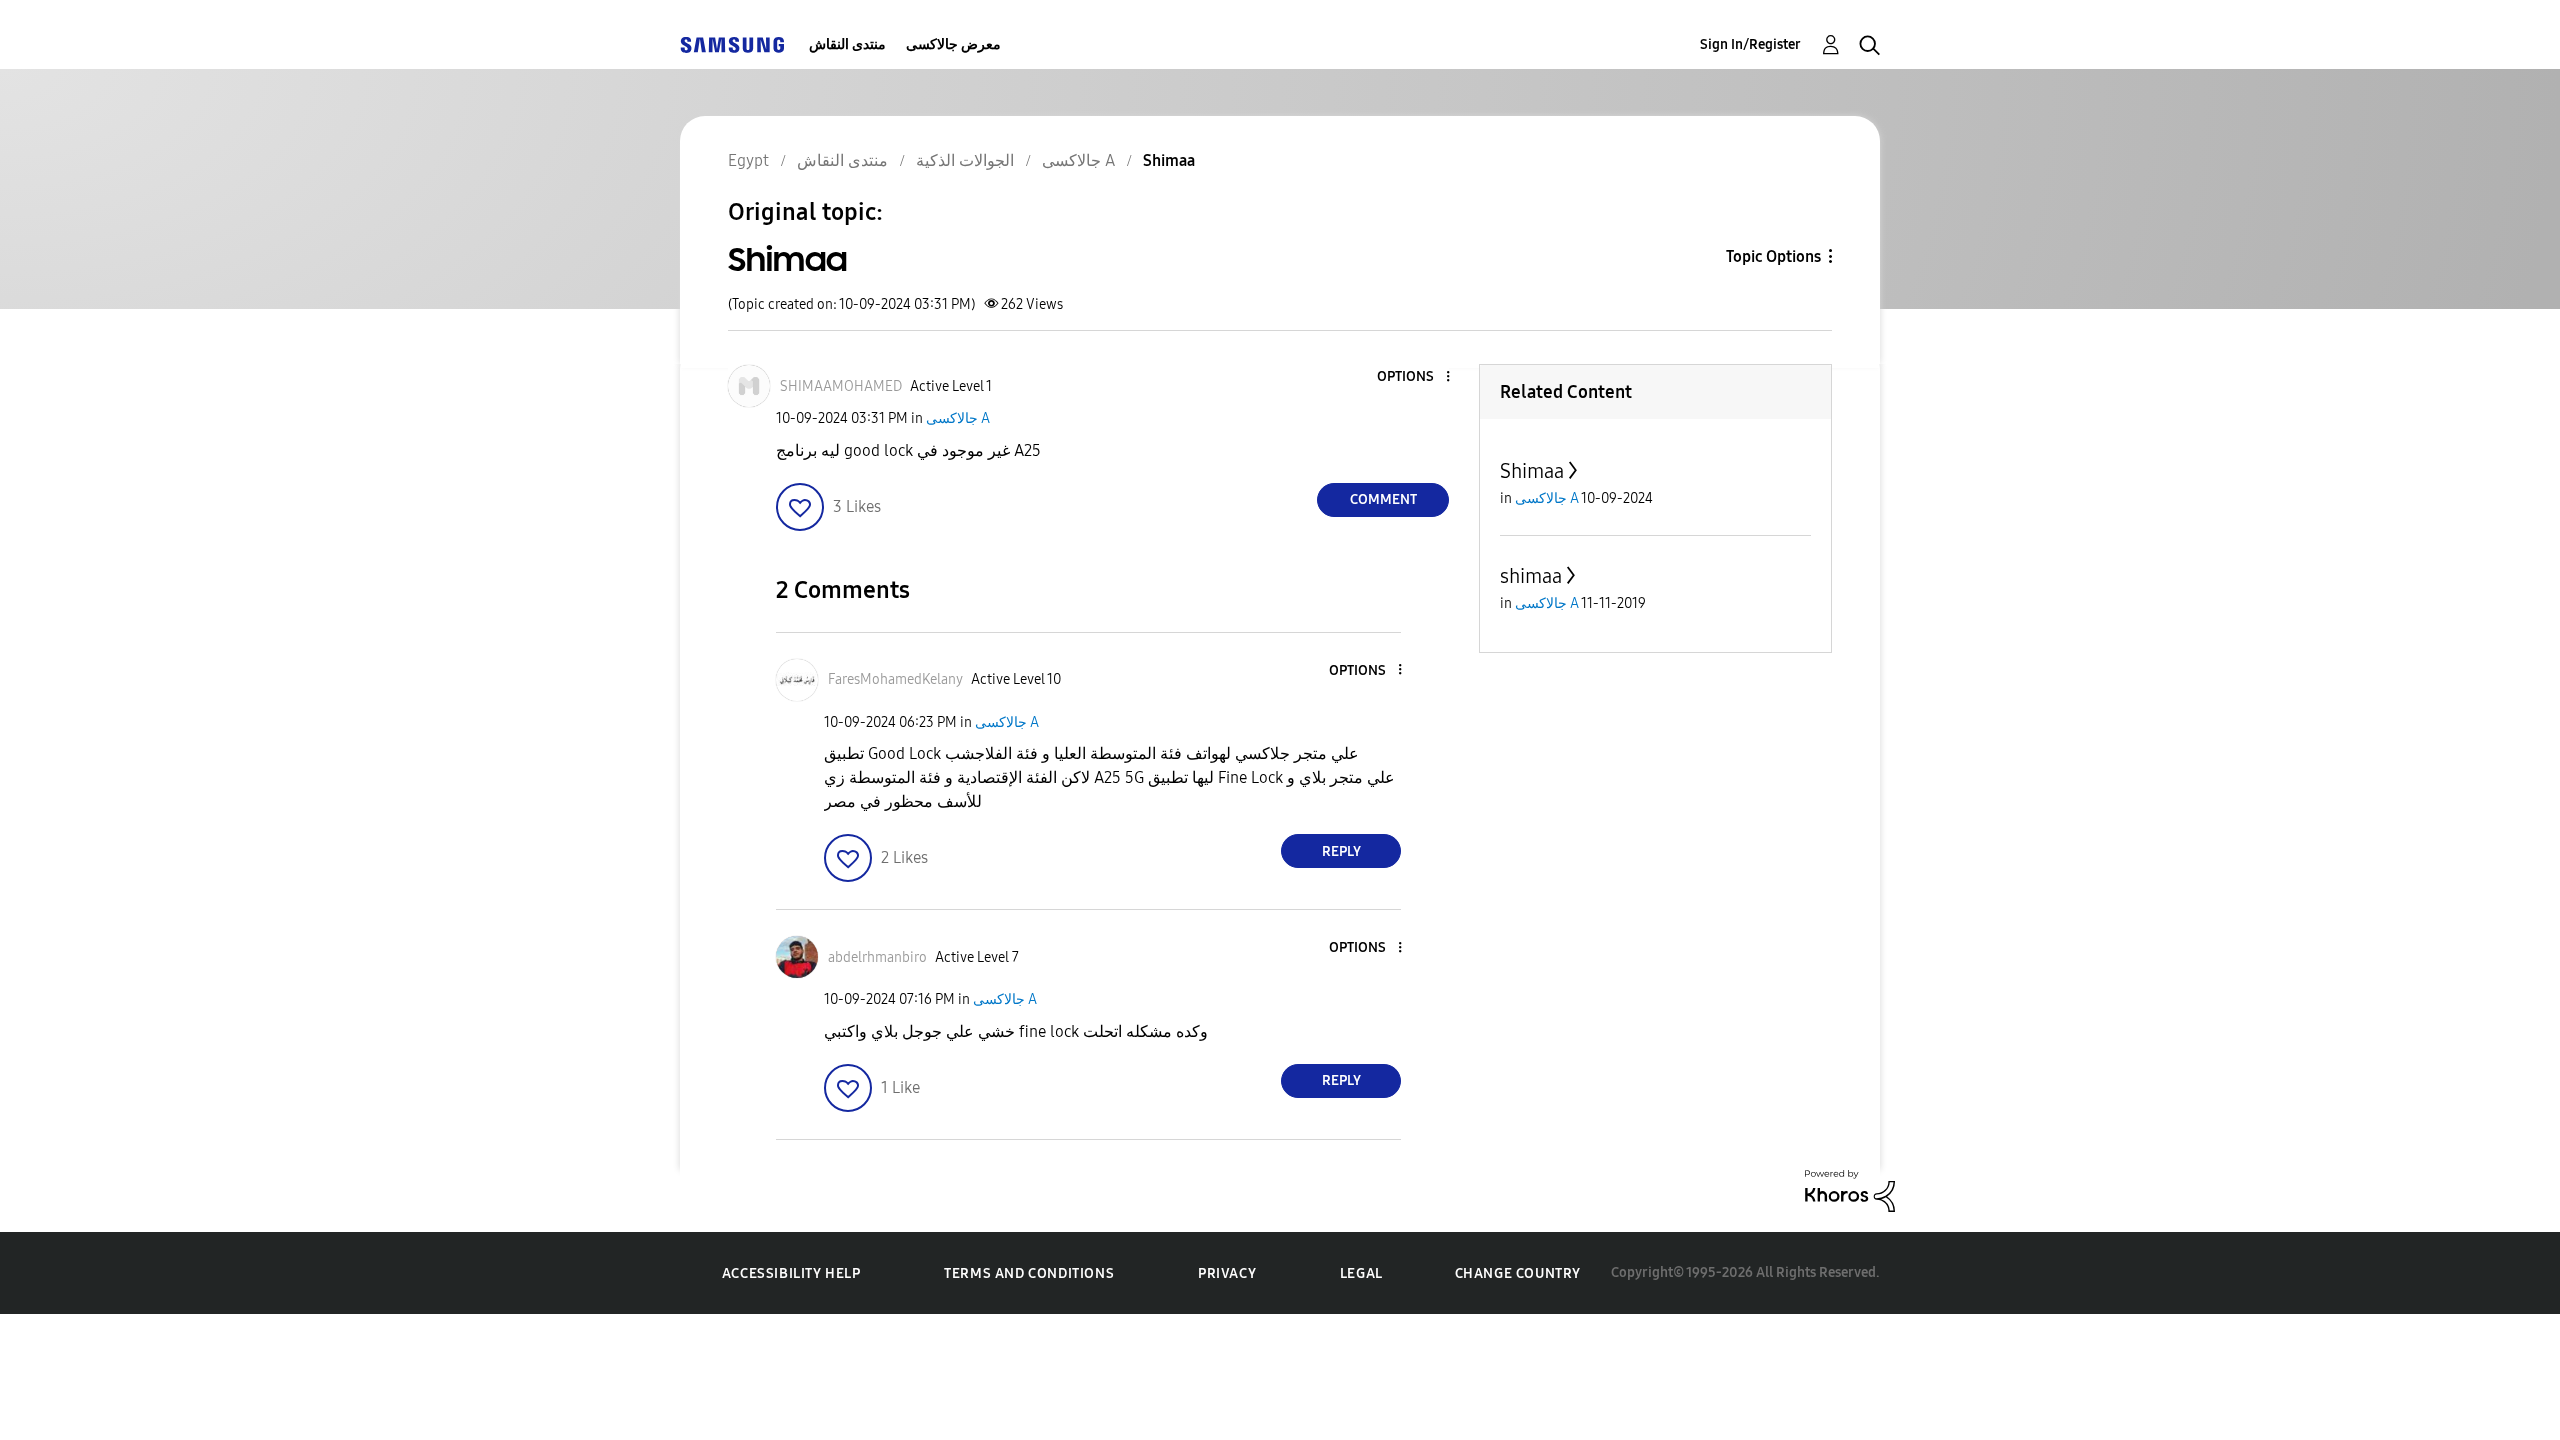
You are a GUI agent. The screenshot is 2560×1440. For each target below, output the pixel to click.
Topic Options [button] (1773, 256)
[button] (1415, 377)
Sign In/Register (1750, 44)
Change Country (1518, 1273)
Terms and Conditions (1029, 1273)
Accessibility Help (791, 1273)
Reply (1341, 851)
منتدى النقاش (847, 44)
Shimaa (1532, 471)
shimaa (1531, 576)
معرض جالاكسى (953, 44)
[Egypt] (732, 44)
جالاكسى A (958, 418)
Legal (1361, 1273)
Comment (1383, 499)
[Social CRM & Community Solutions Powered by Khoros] (1850, 1189)
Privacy (1227, 1273)
